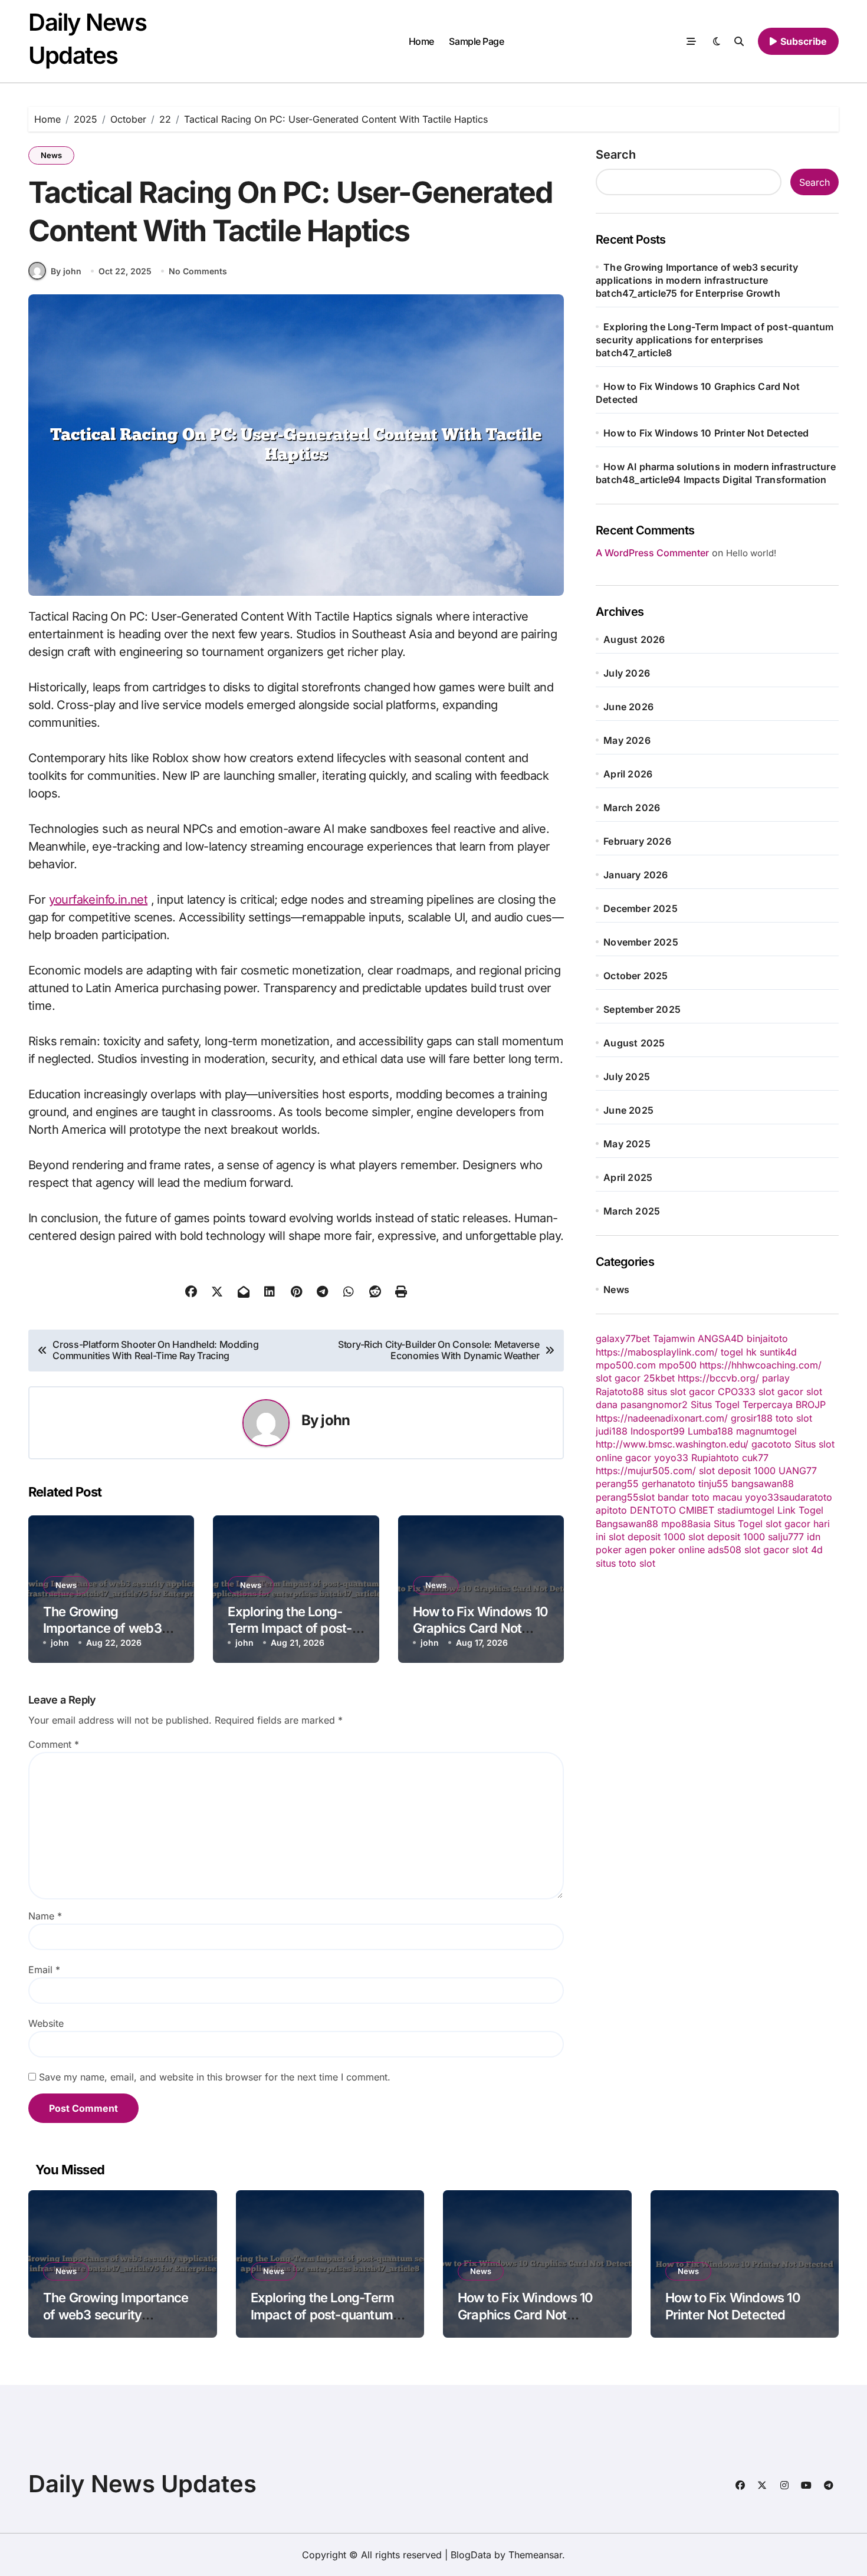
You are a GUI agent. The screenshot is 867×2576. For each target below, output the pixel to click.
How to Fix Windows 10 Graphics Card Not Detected (480, 1628)
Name (45, 1916)
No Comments (198, 271)
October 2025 (636, 976)
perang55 (617, 1484)
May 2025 (627, 1144)
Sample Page (476, 41)
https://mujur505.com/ (646, 1471)
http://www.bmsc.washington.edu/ (672, 1444)
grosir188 (752, 1418)
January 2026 (636, 875)
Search (616, 155)
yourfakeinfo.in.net (98, 900)
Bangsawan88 (627, 1524)
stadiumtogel (746, 1510)
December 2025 (641, 908)
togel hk (739, 1352)
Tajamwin (674, 1338)
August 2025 (634, 1043)
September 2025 (642, 1009)
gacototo (771, 1444)
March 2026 (632, 808)
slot (647, 1497)
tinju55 (713, 1484)
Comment (54, 1744)
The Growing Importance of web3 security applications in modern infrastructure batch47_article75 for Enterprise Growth (697, 280)
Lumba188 (710, 1431)
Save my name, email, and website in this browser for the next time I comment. (215, 2077)
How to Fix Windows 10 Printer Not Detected (706, 433)
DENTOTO (653, 1510)
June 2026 (628, 707)
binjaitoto (767, 1338)
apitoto (611, 1510)
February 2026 (637, 841)
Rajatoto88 (620, 1392)
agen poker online (665, 1550)
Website (46, 2023)
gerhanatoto (669, 1484)
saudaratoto (806, 1497)
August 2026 (634, 639)
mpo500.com (626, 1365)
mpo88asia (686, 1524)
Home (421, 41)
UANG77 (798, 1471)
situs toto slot (625, 1563)
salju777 (786, 1537)
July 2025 (627, 1077)
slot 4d (807, 1550)
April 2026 (628, 774)
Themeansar (535, 2555)
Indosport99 (658, 1431)
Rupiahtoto (715, 1458)
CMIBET (697, 1510)
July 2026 (627, 673)
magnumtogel (766, 1431)
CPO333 (737, 1392)
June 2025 (628, 1110)
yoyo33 (671, 1458)
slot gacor (618, 1378)
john (335, 1420)
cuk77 (755, 1458)
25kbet (659, 1378)
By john (66, 271)
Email (44, 1970)
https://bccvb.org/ (718, 1378)
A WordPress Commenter (652, 553)
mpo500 (678, 1365)
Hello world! (751, 553)
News (51, 155)
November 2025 (641, 942)
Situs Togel (738, 1524)
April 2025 (628, 1177)
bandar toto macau (700, 1497)
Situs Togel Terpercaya (742, 1405)
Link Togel (800, 1510)
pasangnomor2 (654, 1405)
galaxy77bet (623, 1338)
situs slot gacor (681, 1392)
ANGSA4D (721, 1338)
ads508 (725, 1550)
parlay (776, 1378)
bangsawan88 (763, 1484)
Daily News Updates (142, 2484)
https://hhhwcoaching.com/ (761, 1365)
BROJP (811, 1405)
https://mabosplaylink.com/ (657, 1352)
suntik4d (778, 1352)
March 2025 (632, 1211)
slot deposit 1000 (737, 1471)
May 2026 (627, 740)
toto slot (794, 1418)
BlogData (471, 2555)
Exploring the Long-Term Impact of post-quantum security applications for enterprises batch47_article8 (715, 340)
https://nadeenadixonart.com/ (662, 1418)
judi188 (612, 1431)
